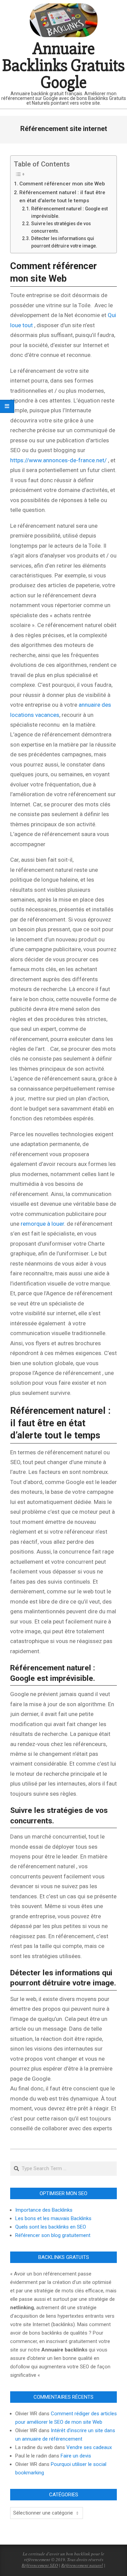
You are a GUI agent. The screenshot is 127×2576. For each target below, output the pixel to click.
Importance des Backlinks (44, 2210)
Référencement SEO (40, 2565)
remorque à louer (42, 1224)
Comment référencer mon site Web (62, 184)
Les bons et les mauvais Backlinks (53, 2218)
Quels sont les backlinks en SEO (51, 2227)
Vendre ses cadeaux (89, 2447)
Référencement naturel (82, 2565)
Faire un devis (76, 2456)
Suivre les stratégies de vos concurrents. (61, 227)
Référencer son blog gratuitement (53, 2235)
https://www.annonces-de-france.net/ (58, 460)
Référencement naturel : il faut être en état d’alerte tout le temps (62, 197)
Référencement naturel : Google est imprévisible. (69, 212)
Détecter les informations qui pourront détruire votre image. (64, 242)
